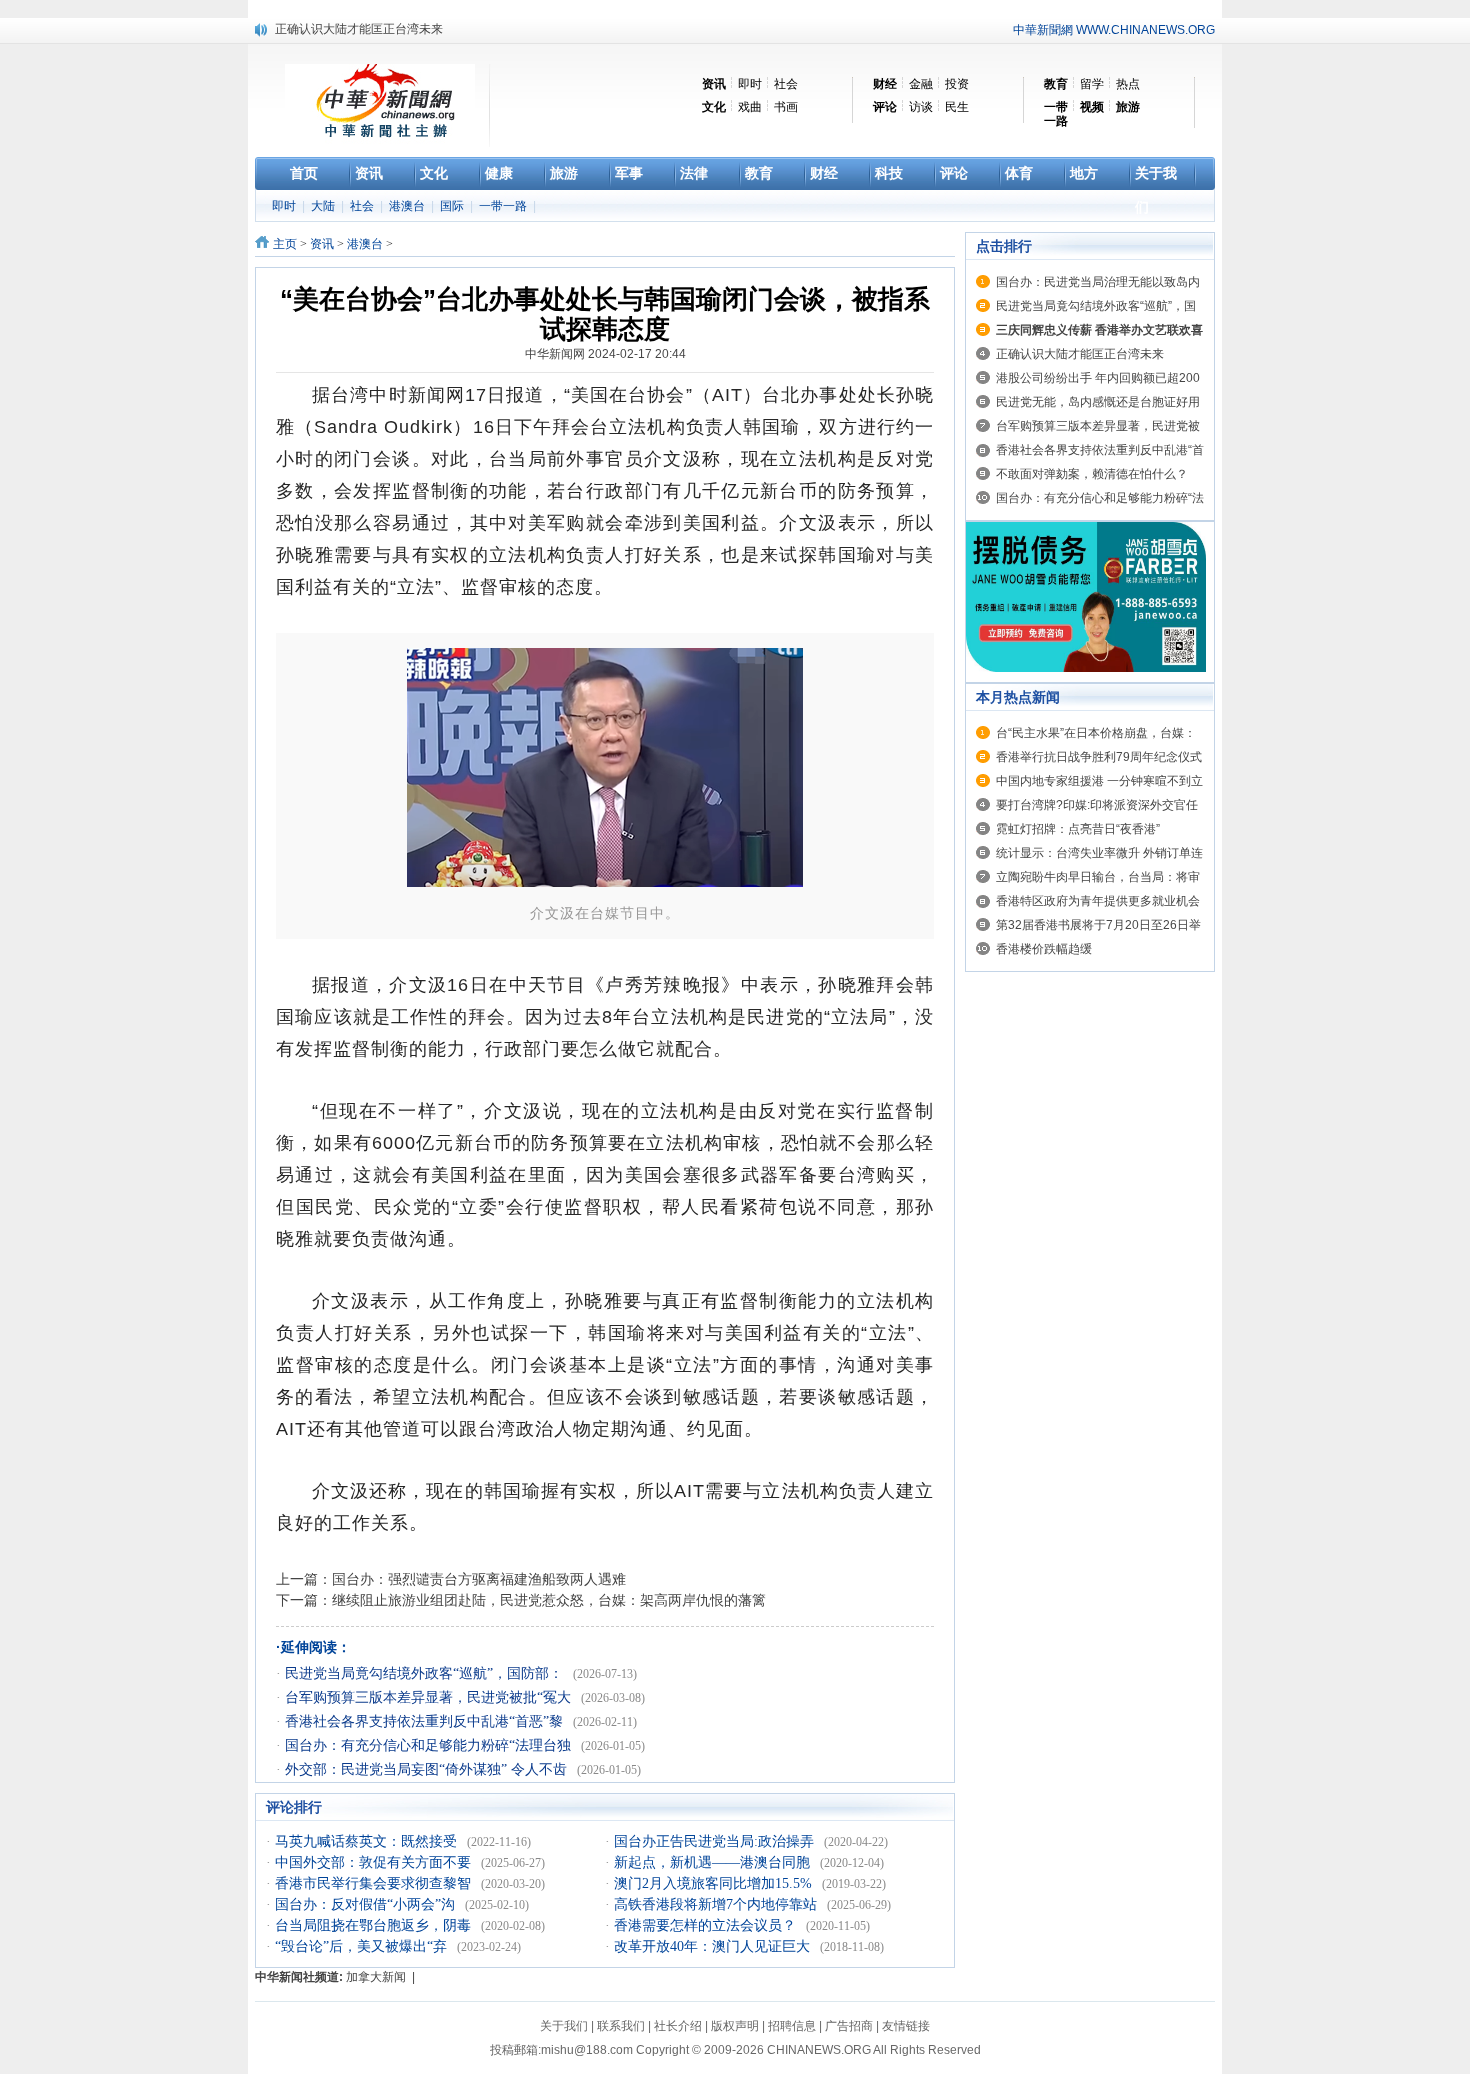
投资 (957, 84)
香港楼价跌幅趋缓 (1044, 949)
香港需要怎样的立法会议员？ (707, 1925)
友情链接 (906, 2026)
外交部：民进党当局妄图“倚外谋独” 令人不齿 (428, 1769)
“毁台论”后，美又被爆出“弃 (363, 1946)
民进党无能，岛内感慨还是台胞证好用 (1098, 402)
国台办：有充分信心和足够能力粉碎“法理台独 (430, 1745)
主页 (285, 244)
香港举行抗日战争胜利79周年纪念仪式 (1099, 757)
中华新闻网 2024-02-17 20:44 (605, 354)
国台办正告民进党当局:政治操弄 (716, 1841)
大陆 (324, 206)
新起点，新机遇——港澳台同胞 (714, 1862)
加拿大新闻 (376, 1977)
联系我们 (621, 2026)
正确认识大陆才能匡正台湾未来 (359, 29)
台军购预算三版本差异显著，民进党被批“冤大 (430, 1697)
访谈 (921, 107)
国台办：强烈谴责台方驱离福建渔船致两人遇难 (479, 1579)
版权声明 (735, 2026)
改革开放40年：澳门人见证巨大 (714, 1946)
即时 (750, 84)
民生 (957, 107)
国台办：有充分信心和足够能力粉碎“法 (1100, 498)
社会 (786, 84)
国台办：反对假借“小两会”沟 (367, 1904)
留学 (1092, 84)
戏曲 (750, 107)
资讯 (322, 244)
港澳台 (408, 206)
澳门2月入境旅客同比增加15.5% (715, 1883)
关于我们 (564, 2026)
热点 (1128, 84)
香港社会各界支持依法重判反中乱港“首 (1100, 450)
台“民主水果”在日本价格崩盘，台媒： (1096, 733)
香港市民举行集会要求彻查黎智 (375, 1883)
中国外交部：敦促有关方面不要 (375, 1862)
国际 (453, 206)
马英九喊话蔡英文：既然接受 (368, 1841)
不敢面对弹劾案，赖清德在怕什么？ (1092, 474)
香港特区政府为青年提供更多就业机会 (1098, 901)
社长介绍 (678, 2026)
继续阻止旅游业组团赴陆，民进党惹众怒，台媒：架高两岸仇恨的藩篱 (549, 1600)
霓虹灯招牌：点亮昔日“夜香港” (1078, 829)
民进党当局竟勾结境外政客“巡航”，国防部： (426, 1673)
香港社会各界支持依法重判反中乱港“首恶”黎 (426, 1721)
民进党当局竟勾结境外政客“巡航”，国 (1096, 306)
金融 (921, 84)
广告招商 (849, 2026)
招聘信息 (792, 2026)
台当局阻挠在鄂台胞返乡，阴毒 (375, 1925)
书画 (786, 107)
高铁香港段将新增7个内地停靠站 (717, 1904)
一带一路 (504, 206)
